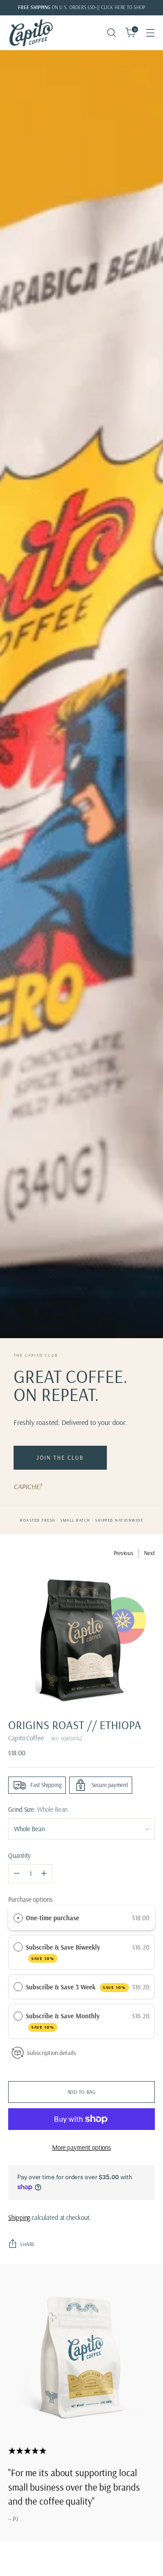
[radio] (18, 1918)
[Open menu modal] (150, 33)
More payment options (82, 2147)
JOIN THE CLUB (60, 1457)
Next (149, 1553)
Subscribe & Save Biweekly (64, 1952)
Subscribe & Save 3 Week (76, 1987)
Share (28, 2244)
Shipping (19, 2217)
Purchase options (30, 1899)
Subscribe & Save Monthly (64, 2021)
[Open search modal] (111, 33)
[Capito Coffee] (31, 33)
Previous (123, 1553)
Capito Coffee (26, 1738)
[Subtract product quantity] (17, 1874)
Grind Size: (38, 1809)
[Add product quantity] (44, 1874)
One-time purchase (53, 1918)
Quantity (19, 1855)
